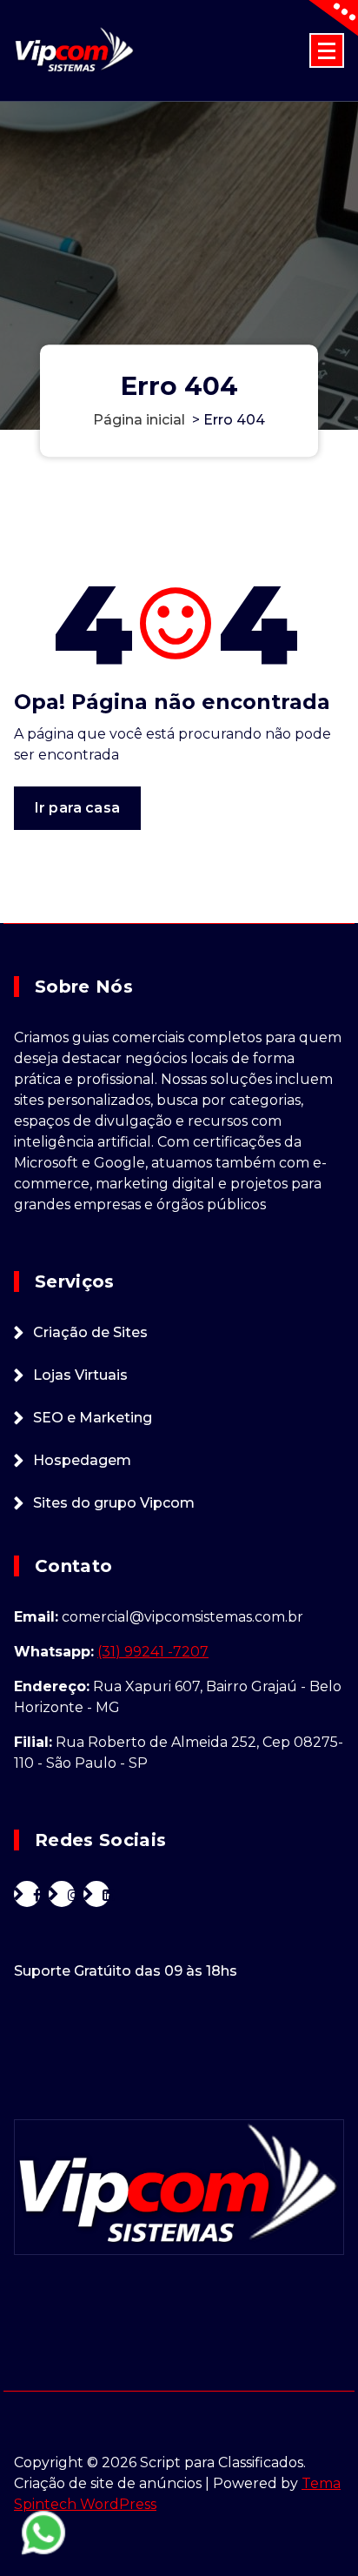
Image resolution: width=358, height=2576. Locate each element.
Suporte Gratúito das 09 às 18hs (126, 1971)
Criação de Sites (90, 1332)
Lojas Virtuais (80, 1375)
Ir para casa (77, 808)
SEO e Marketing (93, 1418)
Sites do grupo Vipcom (114, 1503)
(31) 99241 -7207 (153, 1652)
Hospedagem (82, 1460)
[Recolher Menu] (327, 50)
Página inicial (139, 421)
